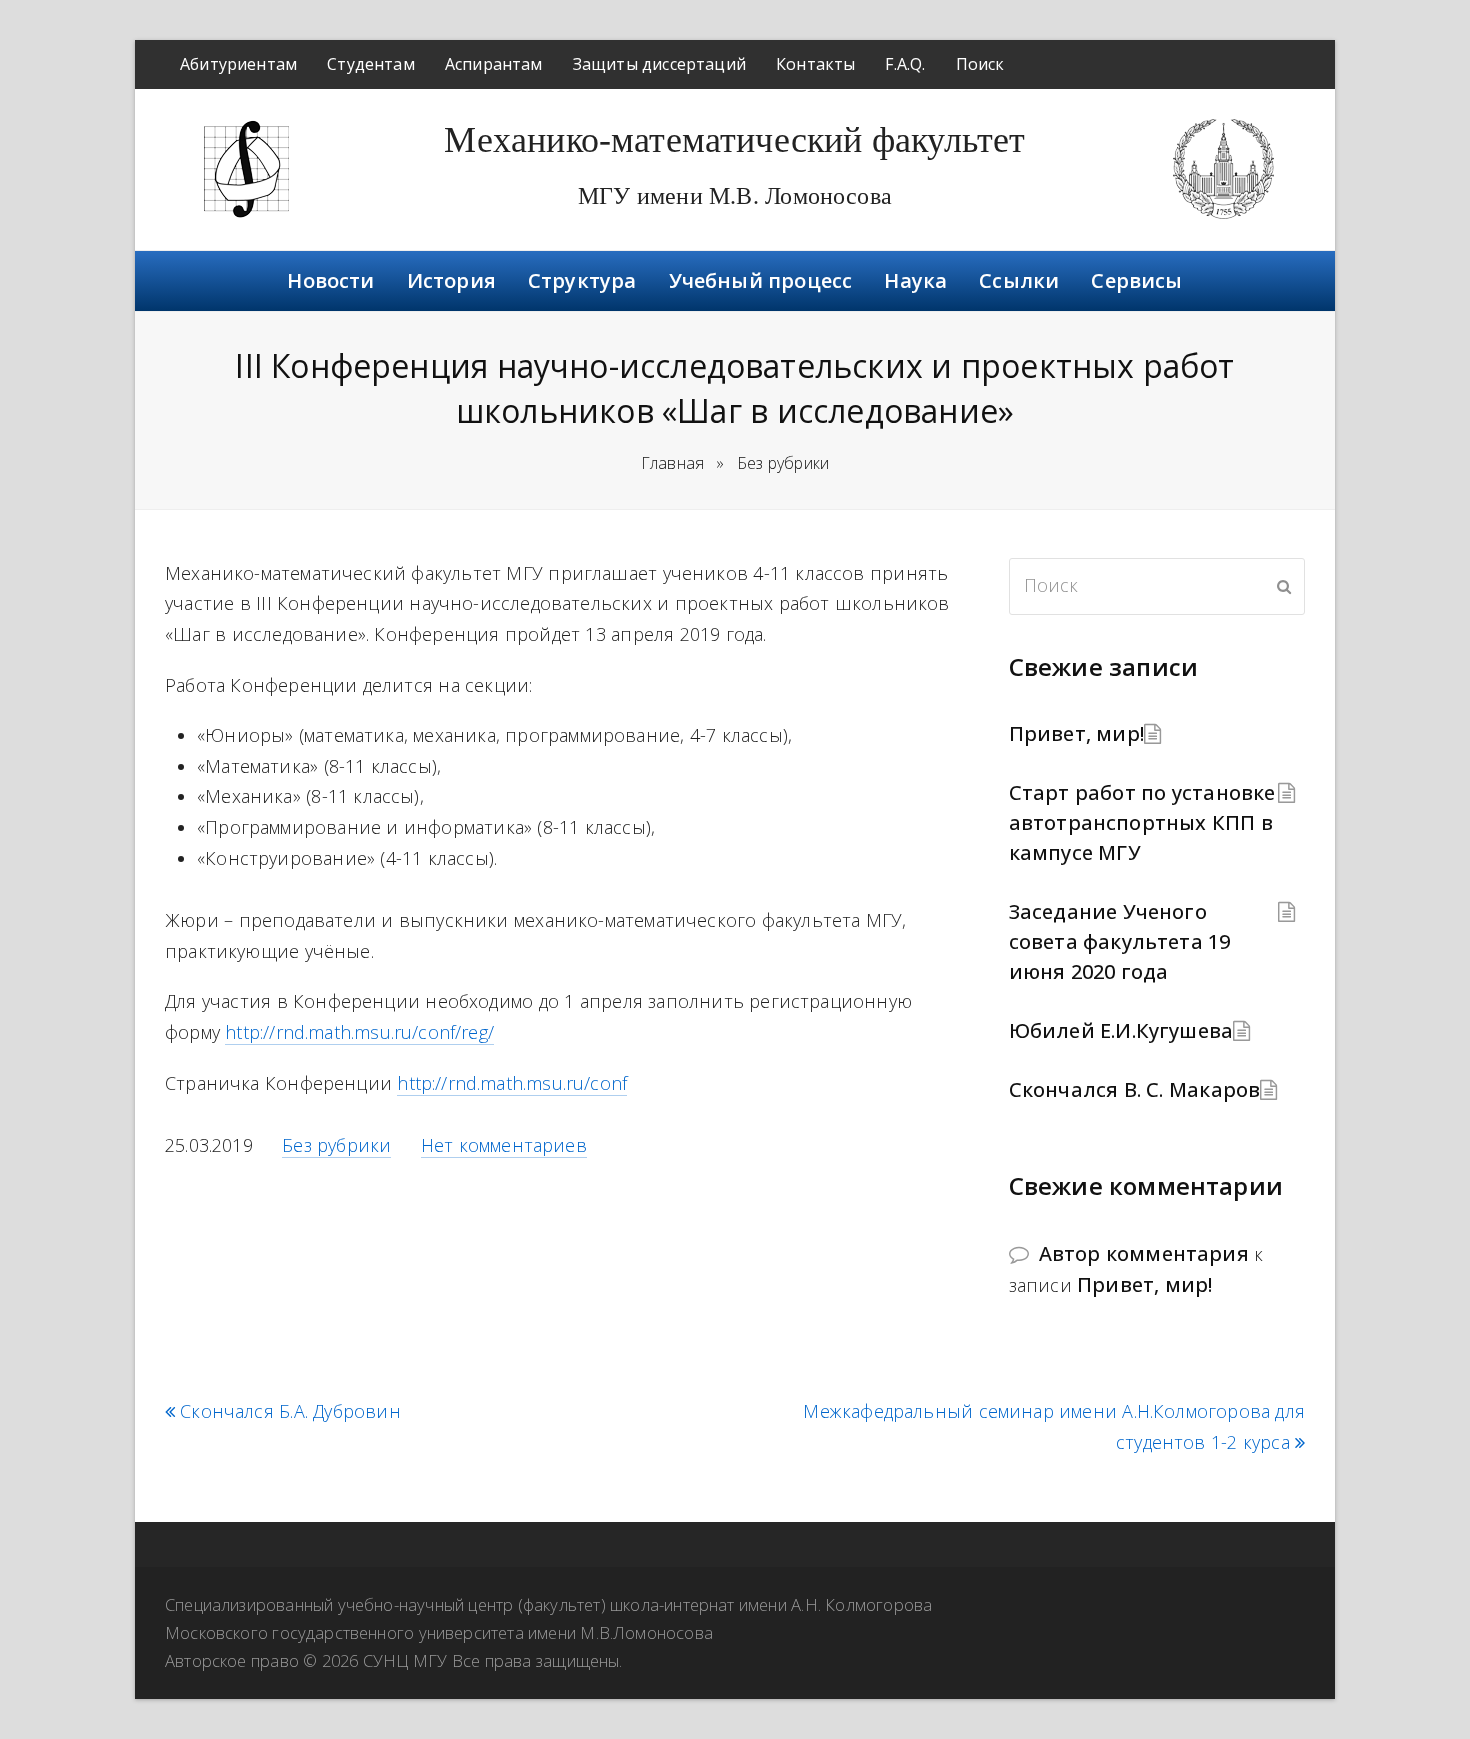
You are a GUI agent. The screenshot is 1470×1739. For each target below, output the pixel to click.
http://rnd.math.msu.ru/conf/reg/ (359, 1032)
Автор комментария (1144, 1253)
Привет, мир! (1076, 733)
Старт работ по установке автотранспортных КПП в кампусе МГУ (1142, 822)
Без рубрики (336, 1145)
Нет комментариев (504, 1145)
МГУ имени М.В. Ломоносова (735, 196)
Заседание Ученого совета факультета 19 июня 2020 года (1120, 941)
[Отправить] (1284, 586)
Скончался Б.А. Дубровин (290, 1411)
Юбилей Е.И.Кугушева (1121, 1030)
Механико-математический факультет (734, 140)
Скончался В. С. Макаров (1135, 1089)
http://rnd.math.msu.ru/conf (512, 1083)
